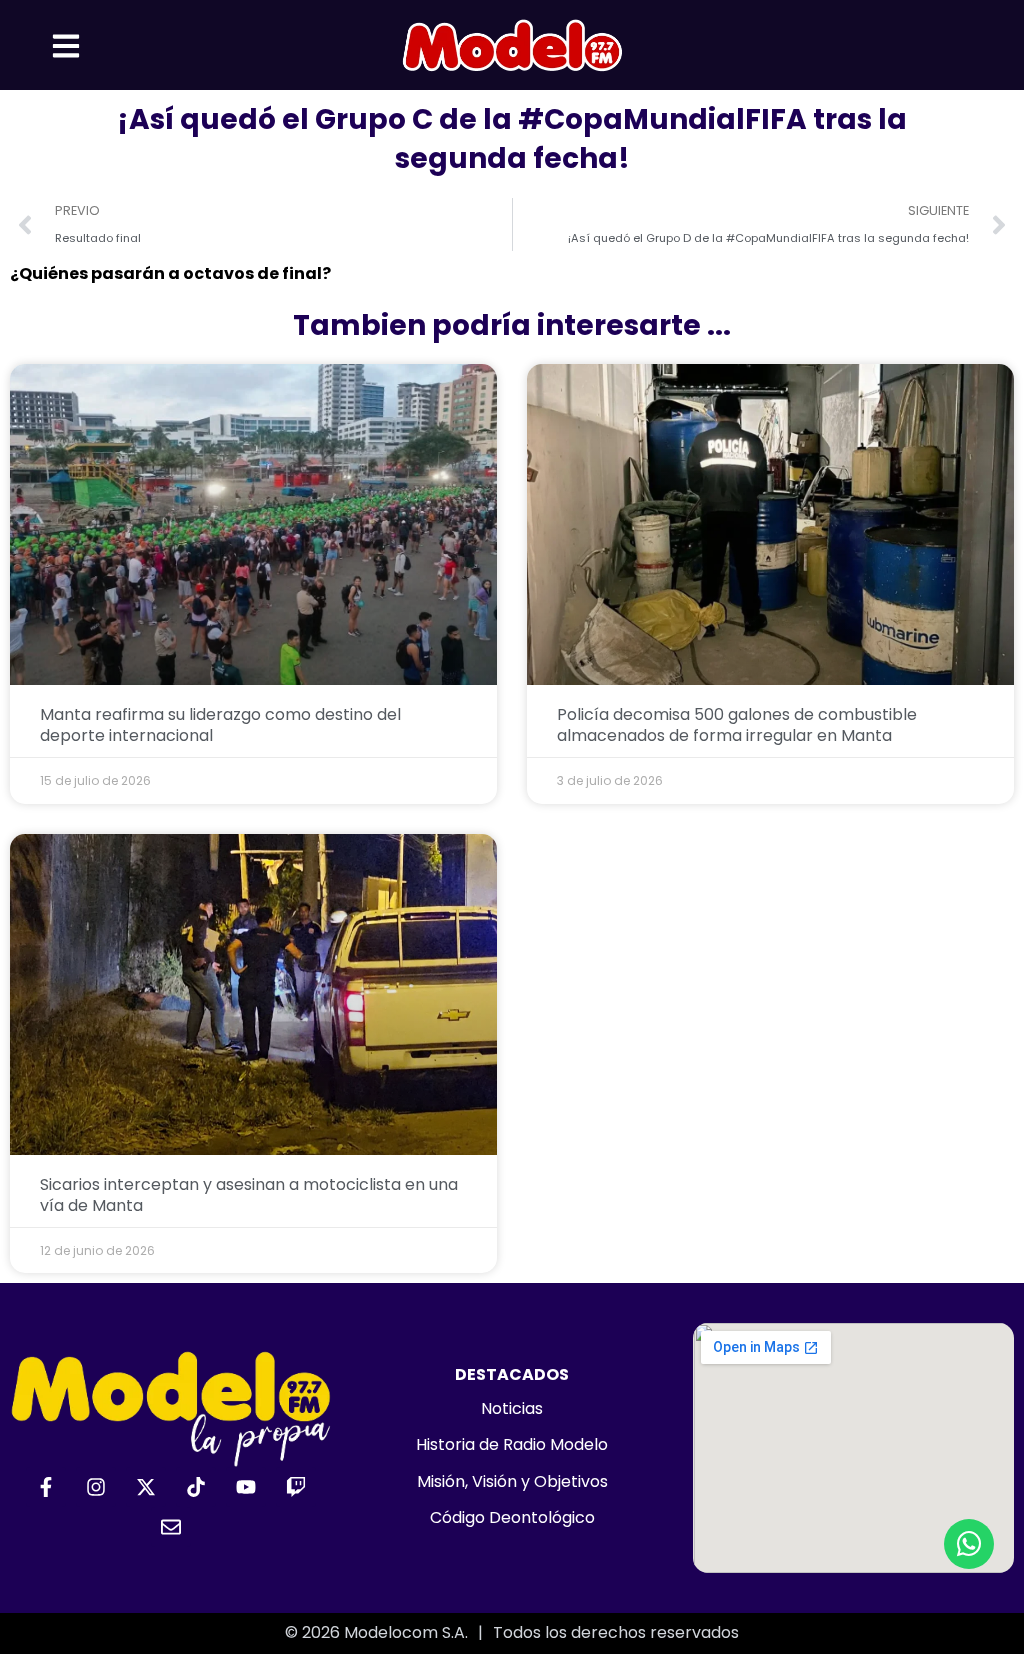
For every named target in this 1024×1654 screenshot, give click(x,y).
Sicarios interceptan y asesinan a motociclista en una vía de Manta (249, 1195)
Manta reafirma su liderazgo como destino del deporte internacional (220, 725)
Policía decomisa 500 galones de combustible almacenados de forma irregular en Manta (737, 725)
